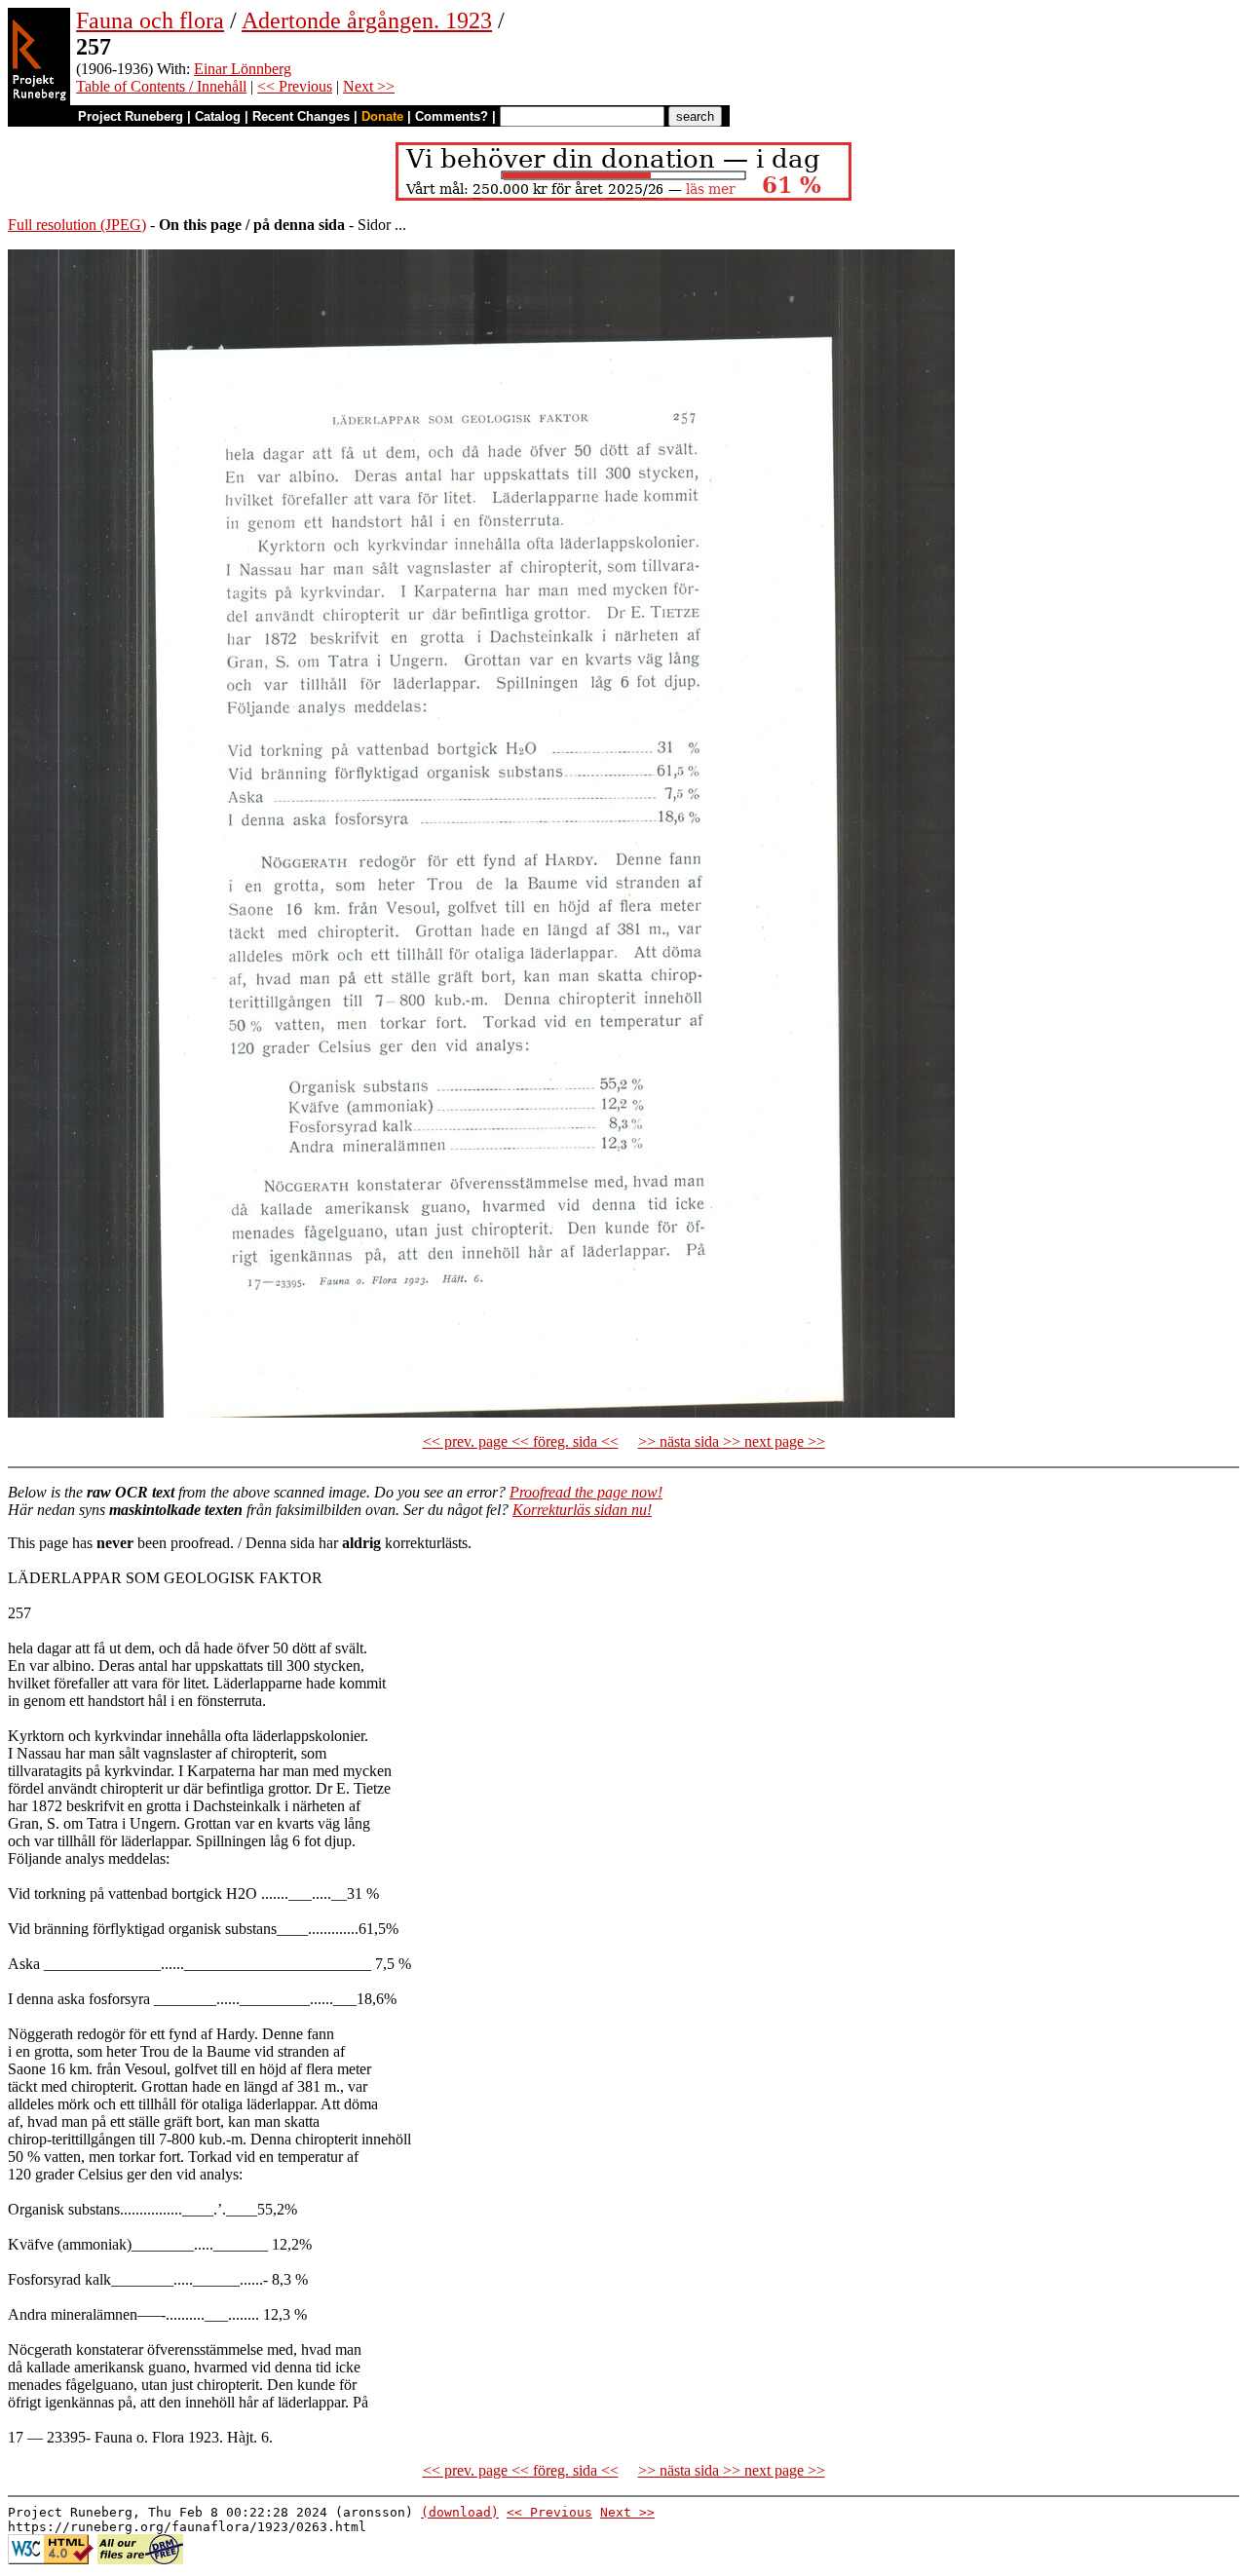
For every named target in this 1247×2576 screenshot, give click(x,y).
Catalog (218, 116)
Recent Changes (301, 116)
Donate (382, 116)
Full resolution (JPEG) (77, 225)
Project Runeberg (131, 116)
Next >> (369, 86)
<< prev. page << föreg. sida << (521, 1441)
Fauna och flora (150, 20)
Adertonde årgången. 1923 (367, 20)
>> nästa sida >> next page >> (732, 1441)
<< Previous (295, 86)
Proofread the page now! (586, 1492)
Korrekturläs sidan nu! (582, 1510)
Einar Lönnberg (243, 69)
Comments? (452, 116)
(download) (460, 2512)
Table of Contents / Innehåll (161, 86)
